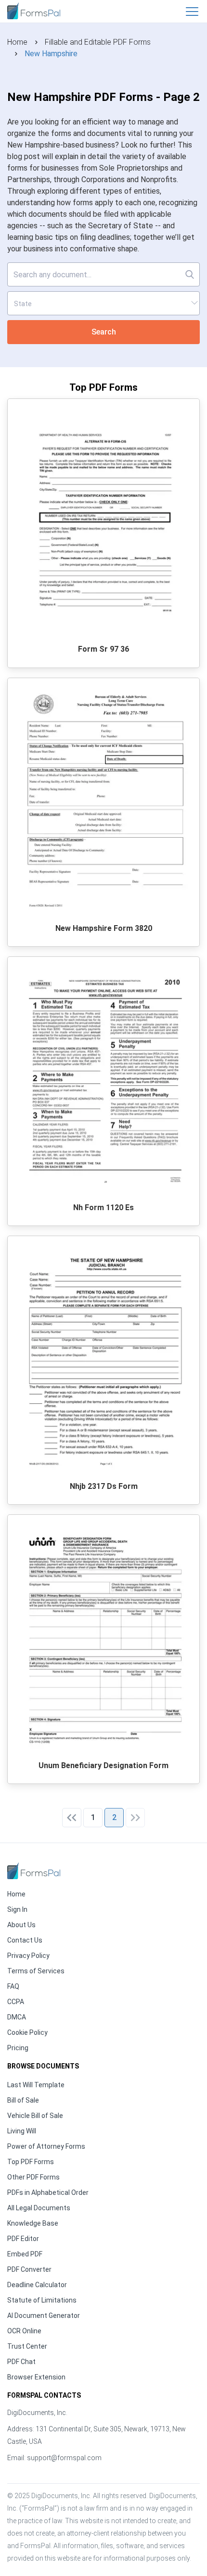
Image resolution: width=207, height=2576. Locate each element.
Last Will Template (36, 2085)
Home (17, 42)
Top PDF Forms (31, 2162)
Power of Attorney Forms (46, 2146)
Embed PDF (25, 2254)
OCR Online (24, 2331)
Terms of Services (36, 1971)
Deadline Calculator (37, 2285)
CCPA (16, 2002)
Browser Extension (36, 2377)
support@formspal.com (64, 2458)
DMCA (17, 2017)
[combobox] (103, 303)
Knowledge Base (33, 2223)
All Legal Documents (39, 2208)
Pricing (18, 2048)
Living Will (22, 2131)
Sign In (17, 1909)
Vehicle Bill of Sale (35, 2116)
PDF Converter (29, 2269)
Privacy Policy (28, 1956)
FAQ (13, 1986)
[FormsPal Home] (34, 1871)
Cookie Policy (27, 2032)
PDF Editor (23, 2239)
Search (104, 332)
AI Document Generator (44, 2316)
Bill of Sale (23, 2100)
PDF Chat (21, 2362)
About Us (21, 1925)
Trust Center (27, 2346)
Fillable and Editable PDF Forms (98, 42)
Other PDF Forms (33, 2177)
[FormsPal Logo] (34, 10)
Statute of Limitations (42, 2300)
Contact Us (25, 1940)
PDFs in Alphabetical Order (48, 2192)
